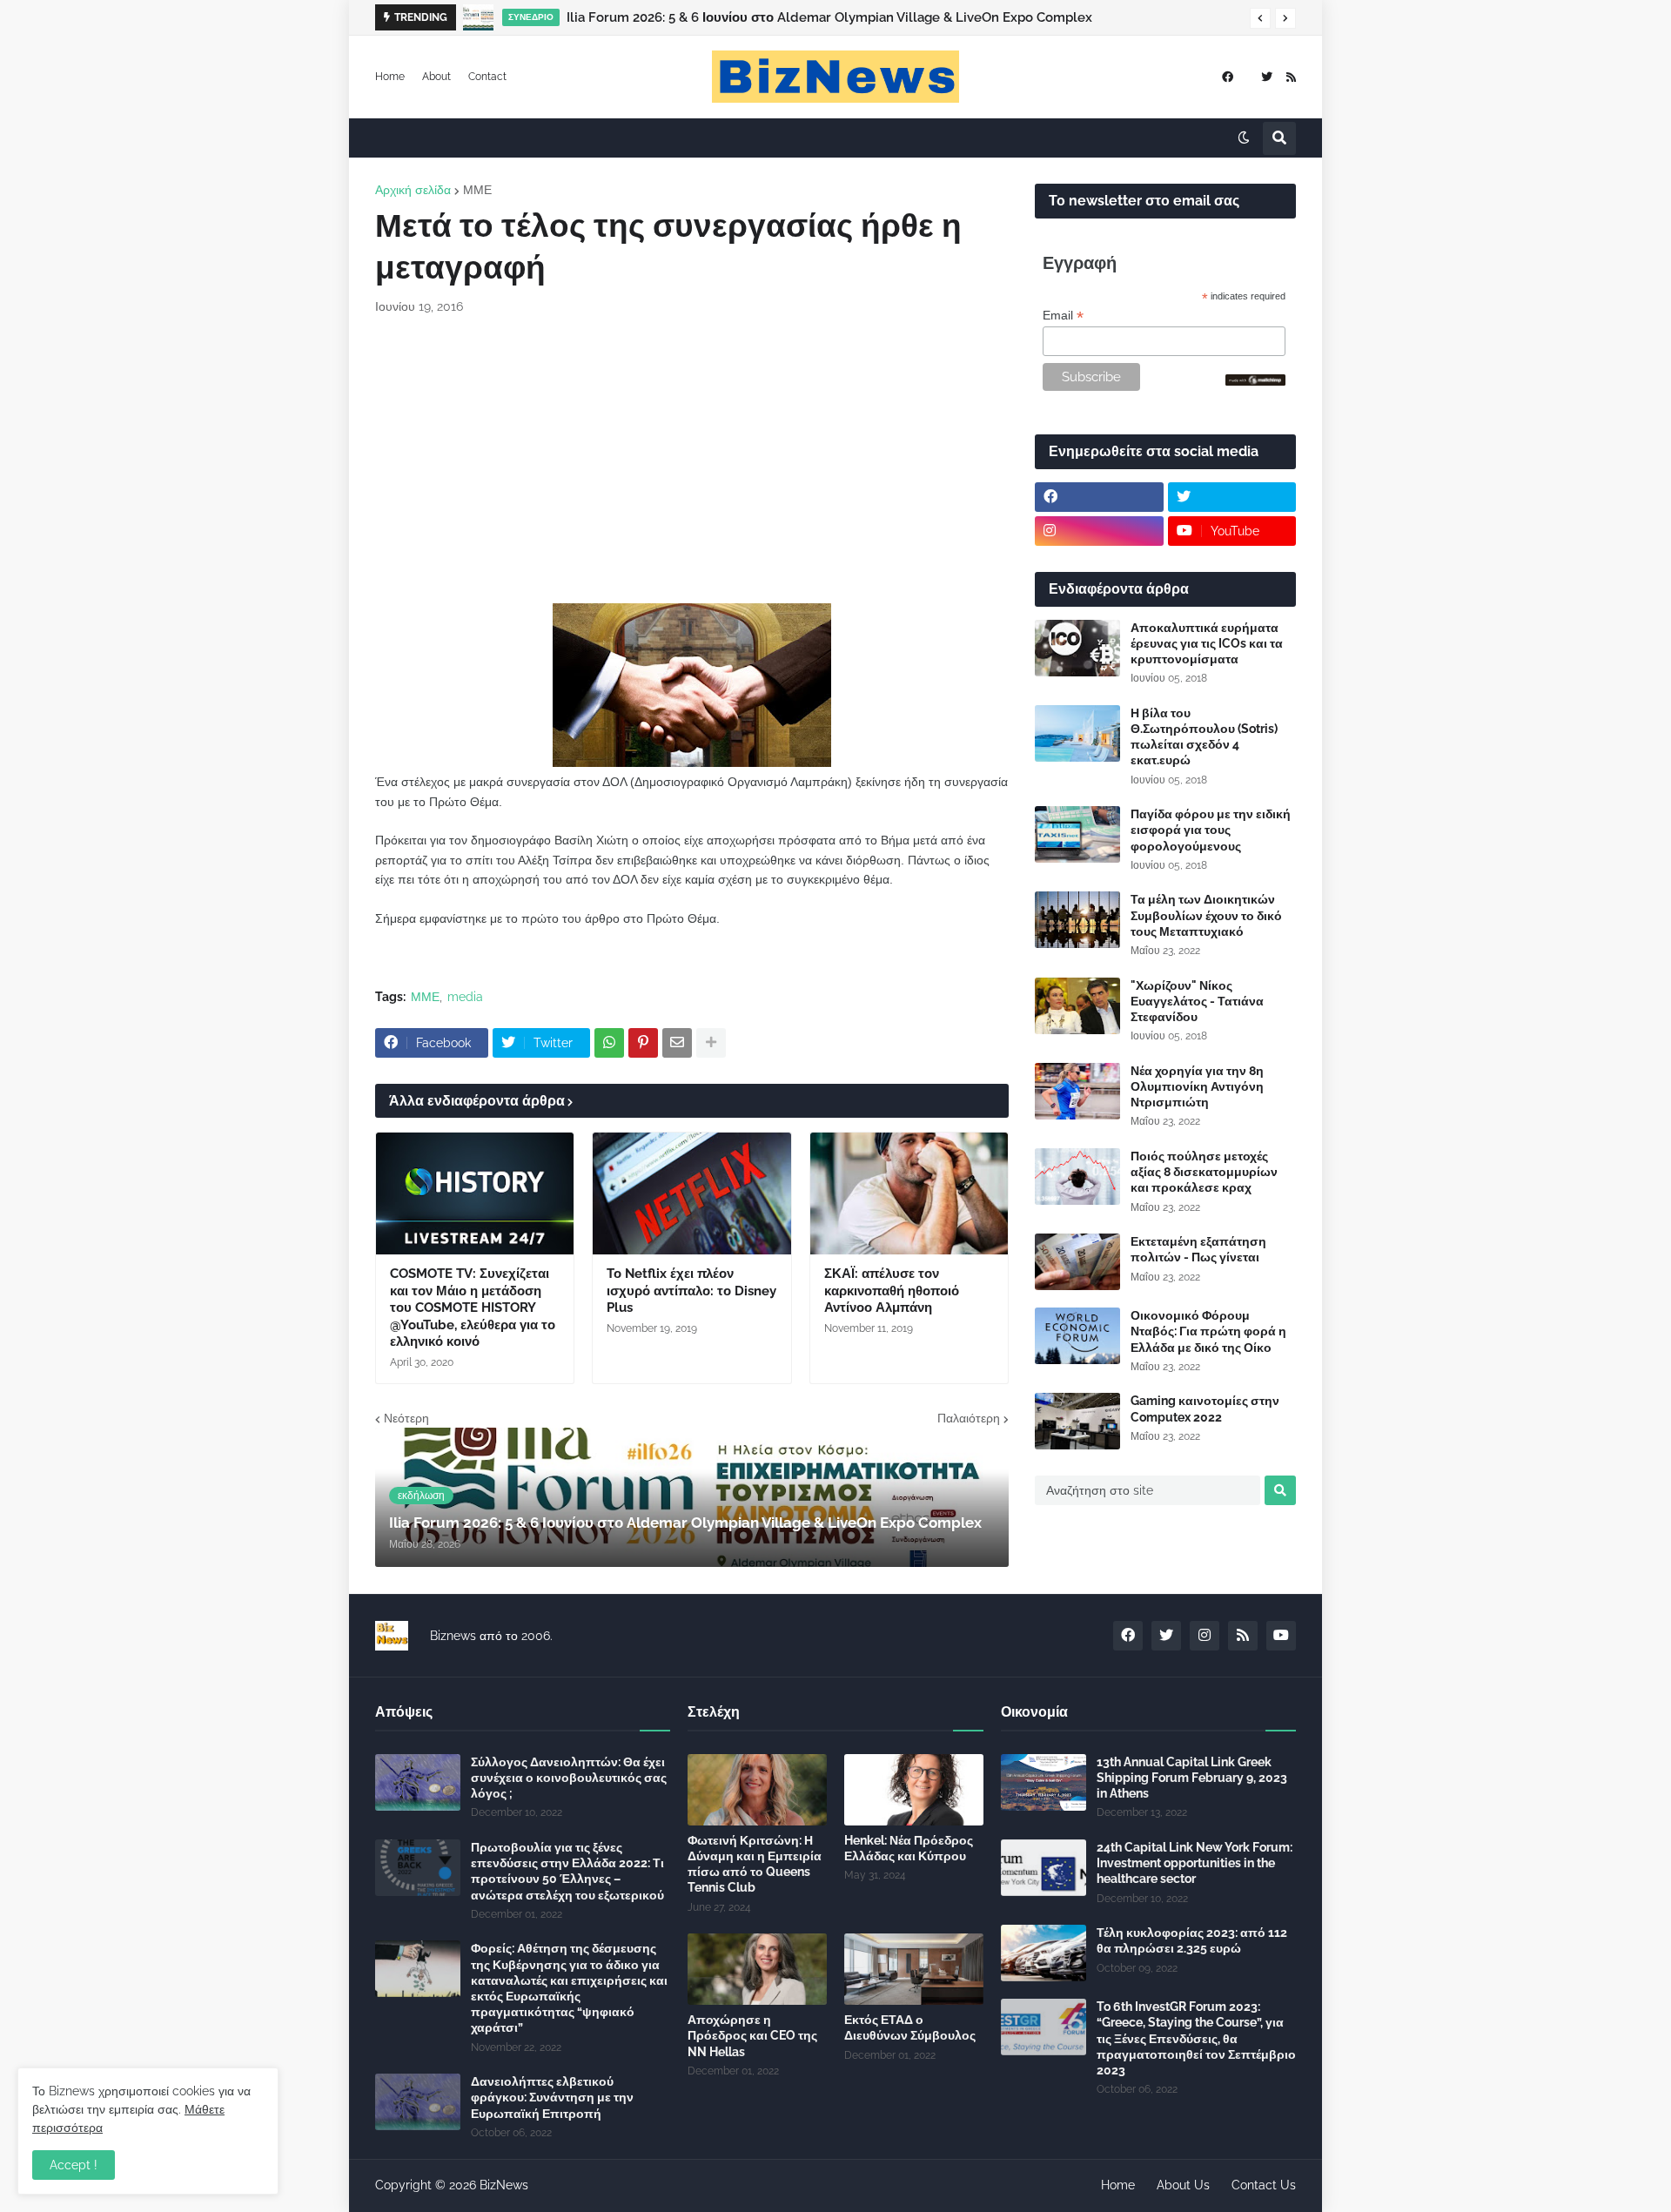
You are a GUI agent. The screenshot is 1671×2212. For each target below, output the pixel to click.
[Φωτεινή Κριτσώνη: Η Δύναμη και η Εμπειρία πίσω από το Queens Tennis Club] (757, 1790)
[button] (1260, 18)
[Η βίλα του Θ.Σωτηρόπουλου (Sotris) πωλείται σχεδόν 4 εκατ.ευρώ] (1077, 733)
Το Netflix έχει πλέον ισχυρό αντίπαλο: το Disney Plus (691, 1291)
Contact (487, 77)
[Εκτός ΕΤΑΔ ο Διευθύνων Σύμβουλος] (914, 1969)
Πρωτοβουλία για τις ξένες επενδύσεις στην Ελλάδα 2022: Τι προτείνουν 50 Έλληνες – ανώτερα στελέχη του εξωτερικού (567, 1871)
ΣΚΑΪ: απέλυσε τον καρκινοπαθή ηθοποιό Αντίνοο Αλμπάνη (892, 1291)
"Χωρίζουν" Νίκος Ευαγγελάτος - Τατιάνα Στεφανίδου (1197, 1001)
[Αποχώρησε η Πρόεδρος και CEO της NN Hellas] (757, 1969)
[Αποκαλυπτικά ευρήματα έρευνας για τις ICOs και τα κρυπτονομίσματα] (1077, 648)
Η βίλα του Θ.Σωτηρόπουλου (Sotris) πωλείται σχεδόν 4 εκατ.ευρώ (1204, 737)
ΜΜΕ (477, 190)
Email (1063, 316)
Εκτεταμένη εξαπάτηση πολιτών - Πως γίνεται (1198, 1249)
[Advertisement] (692, 460)
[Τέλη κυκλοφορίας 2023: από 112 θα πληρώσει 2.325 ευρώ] (1044, 1953)
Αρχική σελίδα (413, 190)
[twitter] (1267, 77)
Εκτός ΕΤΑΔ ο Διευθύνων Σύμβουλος (910, 2027)
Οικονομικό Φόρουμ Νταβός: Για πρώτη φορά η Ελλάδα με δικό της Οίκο (1208, 1331)
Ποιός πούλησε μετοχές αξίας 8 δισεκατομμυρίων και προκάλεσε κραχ (1204, 1172)
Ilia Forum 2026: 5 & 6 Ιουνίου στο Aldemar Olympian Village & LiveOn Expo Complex (829, 17)
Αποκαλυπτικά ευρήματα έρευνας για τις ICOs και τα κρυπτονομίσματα (1207, 643)
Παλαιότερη (969, 1418)
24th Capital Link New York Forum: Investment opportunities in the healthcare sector (1195, 1863)
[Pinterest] (643, 1043)
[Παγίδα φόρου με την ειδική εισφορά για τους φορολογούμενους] (1077, 834)
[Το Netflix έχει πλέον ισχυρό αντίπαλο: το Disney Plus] (691, 1193)
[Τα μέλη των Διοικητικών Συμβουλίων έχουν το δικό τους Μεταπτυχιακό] (1077, 920)
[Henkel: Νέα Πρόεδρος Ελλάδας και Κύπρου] (914, 1790)
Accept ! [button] (74, 2165)
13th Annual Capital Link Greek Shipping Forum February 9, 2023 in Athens (1192, 1778)
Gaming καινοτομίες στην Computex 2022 (1205, 1409)
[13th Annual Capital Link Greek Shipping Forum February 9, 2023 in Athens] (1044, 1782)
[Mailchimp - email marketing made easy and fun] (1256, 381)
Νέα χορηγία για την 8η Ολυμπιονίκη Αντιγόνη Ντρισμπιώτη (1197, 1086)
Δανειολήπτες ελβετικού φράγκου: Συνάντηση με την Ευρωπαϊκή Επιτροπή (552, 2097)
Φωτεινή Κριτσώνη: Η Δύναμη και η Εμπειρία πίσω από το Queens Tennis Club (755, 1864)
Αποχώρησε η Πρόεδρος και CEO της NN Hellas (752, 2035)
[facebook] (1228, 77)
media (465, 997)
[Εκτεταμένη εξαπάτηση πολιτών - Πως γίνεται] (1077, 1262)
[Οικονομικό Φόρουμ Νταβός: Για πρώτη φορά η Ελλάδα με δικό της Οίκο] (1077, 1336)
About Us (1183, 2185)
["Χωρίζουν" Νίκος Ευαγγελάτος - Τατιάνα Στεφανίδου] (1077, 1006)
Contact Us (1264, 2185)
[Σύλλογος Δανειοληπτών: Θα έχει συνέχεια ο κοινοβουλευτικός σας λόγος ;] (418, 1782)
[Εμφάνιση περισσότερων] (711, 1043)
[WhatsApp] (609, 1043)
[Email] (677, 1043)
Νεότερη (406, 1418)
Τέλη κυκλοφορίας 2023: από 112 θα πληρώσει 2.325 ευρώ (1192, 1940)
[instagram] (1099, 531)
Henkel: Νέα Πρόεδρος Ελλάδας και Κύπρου (909, 1848)
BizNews (504, 2185)
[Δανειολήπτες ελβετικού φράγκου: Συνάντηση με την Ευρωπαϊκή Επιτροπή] (418, 2102)
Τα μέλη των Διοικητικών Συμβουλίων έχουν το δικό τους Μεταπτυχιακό (1206, 915)
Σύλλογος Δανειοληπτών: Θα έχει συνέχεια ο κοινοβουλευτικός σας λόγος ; (569, 1778)
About (436, 77)
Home (390, 77)
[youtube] (1281, 1636)
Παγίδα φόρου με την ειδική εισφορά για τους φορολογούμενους (1211, 830)
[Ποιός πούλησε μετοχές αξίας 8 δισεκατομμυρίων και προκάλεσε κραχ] (1077, 1177)
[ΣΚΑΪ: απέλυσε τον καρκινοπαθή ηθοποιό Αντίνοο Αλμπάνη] (909, 1193)
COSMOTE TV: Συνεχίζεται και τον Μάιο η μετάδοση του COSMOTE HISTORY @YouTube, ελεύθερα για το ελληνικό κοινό (473, 1308)
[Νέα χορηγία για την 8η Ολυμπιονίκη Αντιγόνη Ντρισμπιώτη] (1077, 1091)
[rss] (1291, 77)
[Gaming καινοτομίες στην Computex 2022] (1077, 1421)
